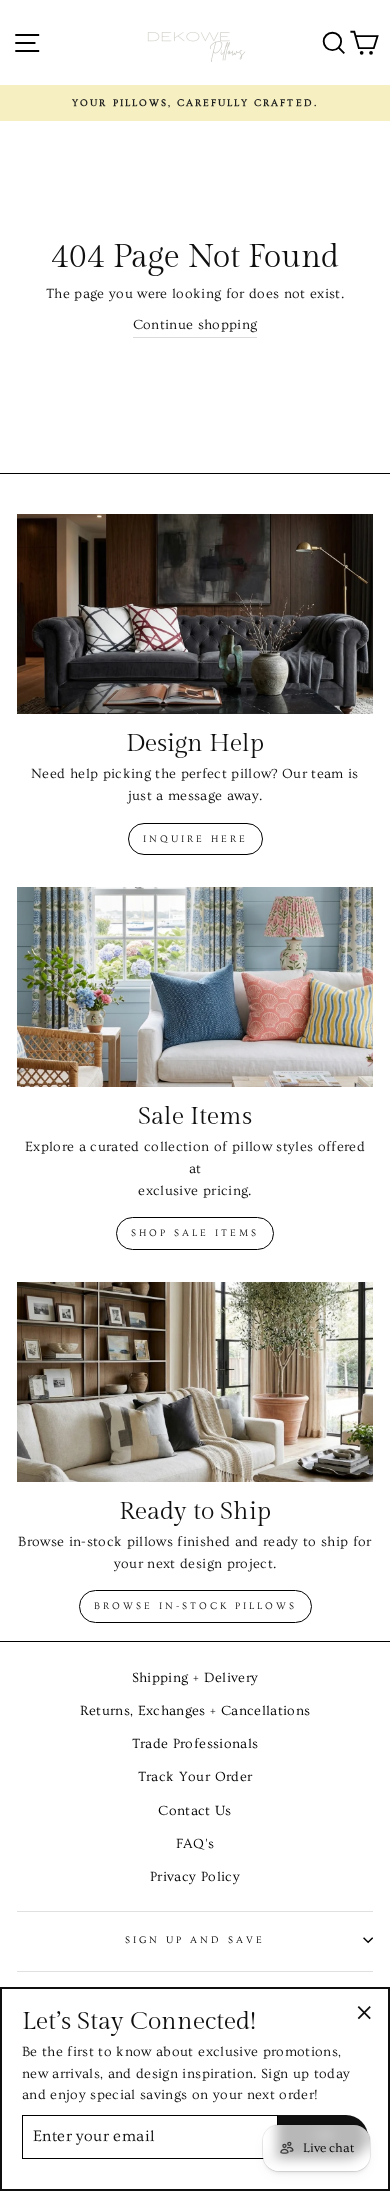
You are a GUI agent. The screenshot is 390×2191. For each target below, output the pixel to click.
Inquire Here (195, 839)
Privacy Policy (195, 1877)
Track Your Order (195, 1777)
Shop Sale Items (195, 1233)
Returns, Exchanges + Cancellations (195, 1711)
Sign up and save (195, 1940)
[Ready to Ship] (195, 1382)
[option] (195, 103)
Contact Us (194, 1811)
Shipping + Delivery (195, 1678)
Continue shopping (195, 325)
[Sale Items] (195, 987)
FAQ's (195, 1844)
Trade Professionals (195, 1744)
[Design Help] (195, 614)
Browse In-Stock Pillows (195, 1606)
